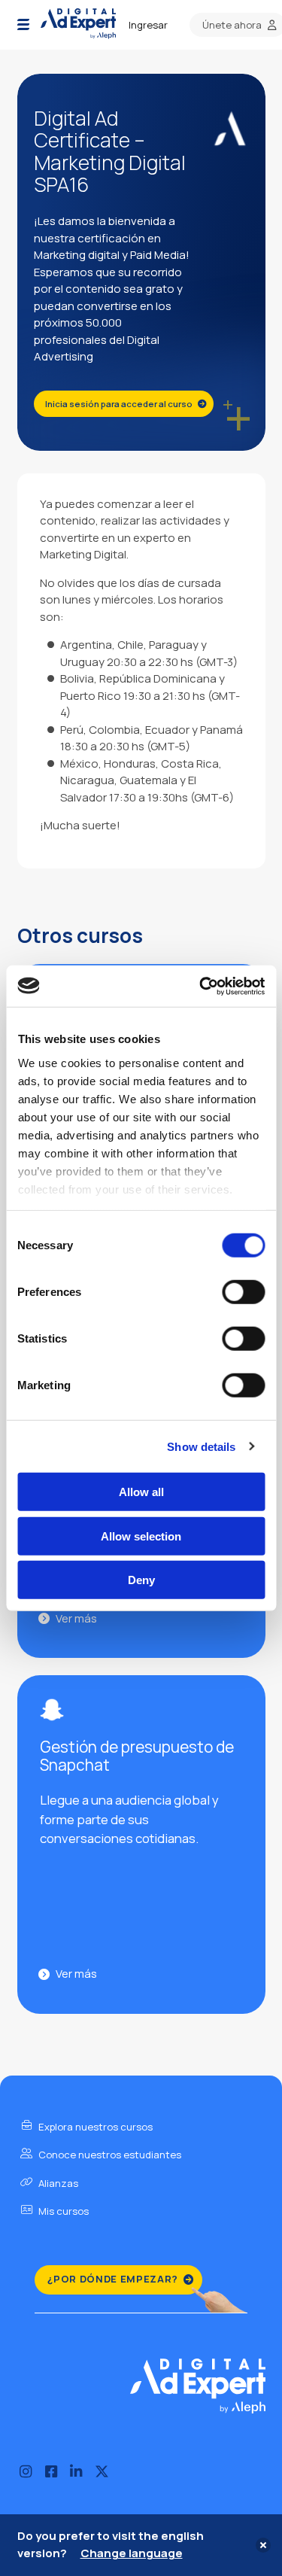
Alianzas (57, 2183)
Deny (141, 1580)
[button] (23, 25)
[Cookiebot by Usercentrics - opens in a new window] (201, 986)
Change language (132, 2553)
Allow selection (141, 1536)
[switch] (243, 1292)
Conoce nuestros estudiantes (109, 2155)
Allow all (141, 1492)
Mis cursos (62, 2211)
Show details (201, 1446)
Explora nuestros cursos (94, 2127)
